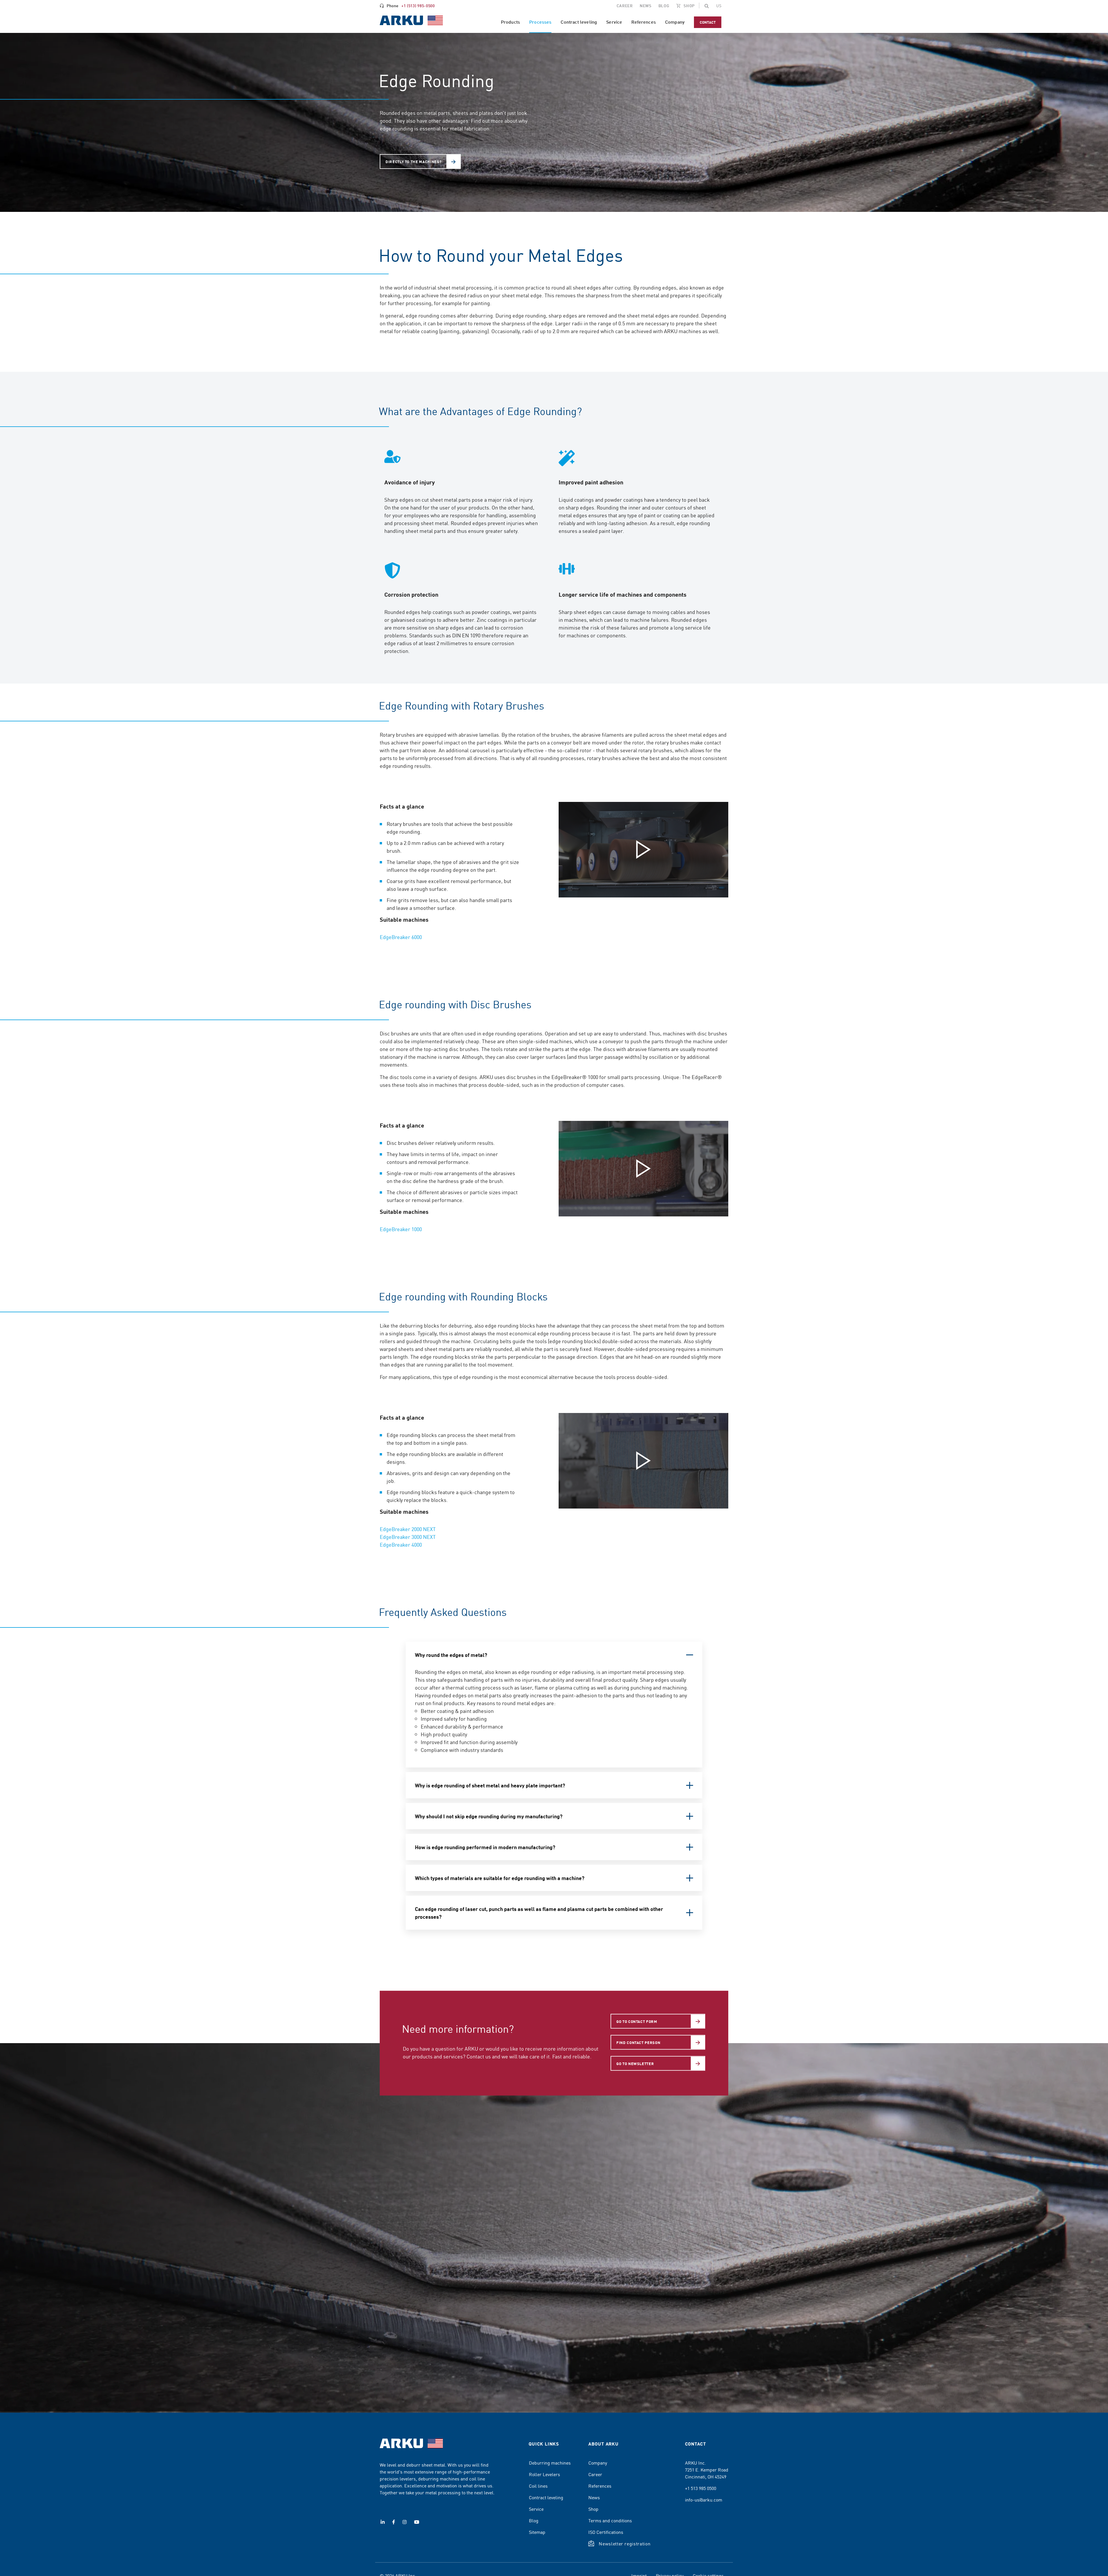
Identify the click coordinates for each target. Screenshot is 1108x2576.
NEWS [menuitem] (646, 5)
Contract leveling (546, 2497)
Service (536, 2509)
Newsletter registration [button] (625, 2543)
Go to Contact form (637, 2021)
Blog (534, 2520)
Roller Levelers (544, 2474)
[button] (707, 6)
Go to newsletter (635, 2063)
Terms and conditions (610, 2520)
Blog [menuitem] (664, 5)
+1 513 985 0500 (701, 2488)
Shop (593, 2509)
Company (598, 2463)
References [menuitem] (644, 22)
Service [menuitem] (614, 22)
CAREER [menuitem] (625, 5)
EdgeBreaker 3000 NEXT (408, 1537)
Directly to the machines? (413, 162)
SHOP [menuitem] (689, 5)
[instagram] (405, 2522)
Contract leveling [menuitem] (579, 22)
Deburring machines (550, 2463)
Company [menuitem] (675, 22)
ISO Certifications (606, 2532)
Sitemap (537, 2532)
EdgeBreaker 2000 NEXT (408, 1529)
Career (595, 2474)
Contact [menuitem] (708, 22)
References (600, 2486)
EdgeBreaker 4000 (401, 1544)
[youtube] (417, 2522)
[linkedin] (383, 2522)
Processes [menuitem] (540, 22)
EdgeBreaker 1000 (401, 1229)
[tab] (554, 1655)
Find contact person (638, 2042)
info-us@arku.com (704, 2500)
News (594, 2497)
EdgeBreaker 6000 (401, 937)
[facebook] (394, 2522)
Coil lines (538, 2486)
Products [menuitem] (510, 22)
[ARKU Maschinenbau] (411, 21)
